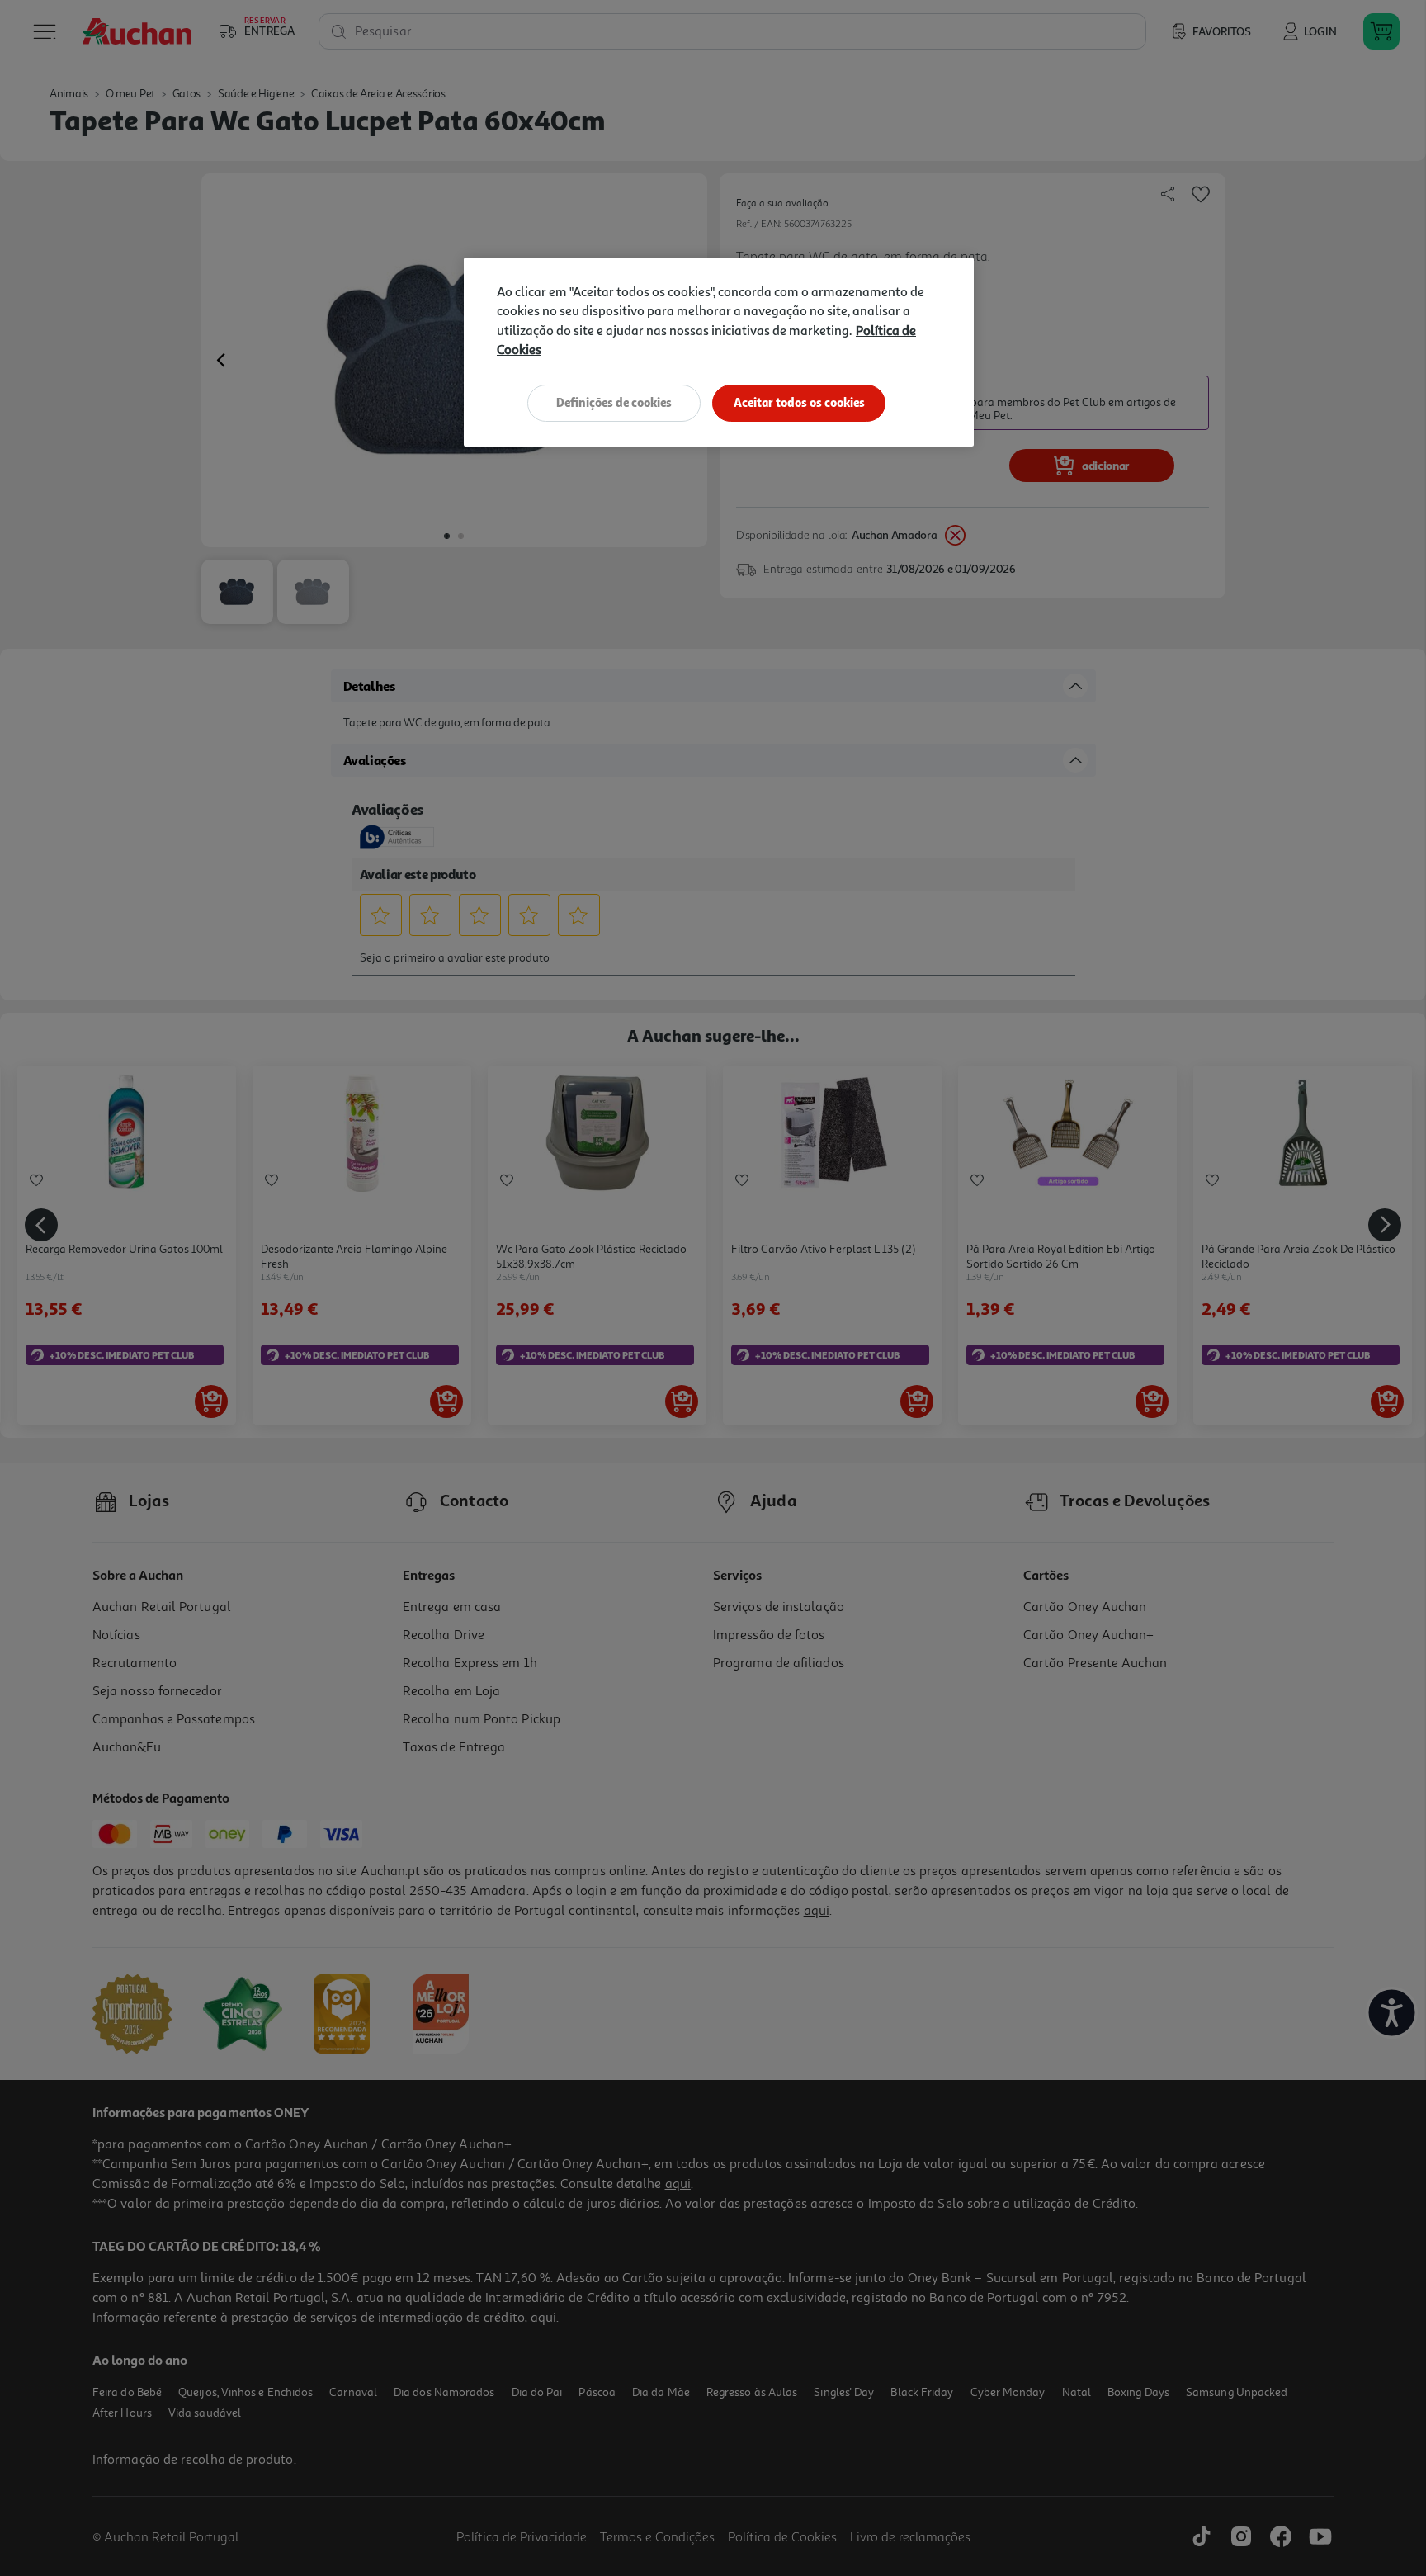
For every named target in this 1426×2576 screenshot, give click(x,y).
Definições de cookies (614, 402)
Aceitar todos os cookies (799, 402)
